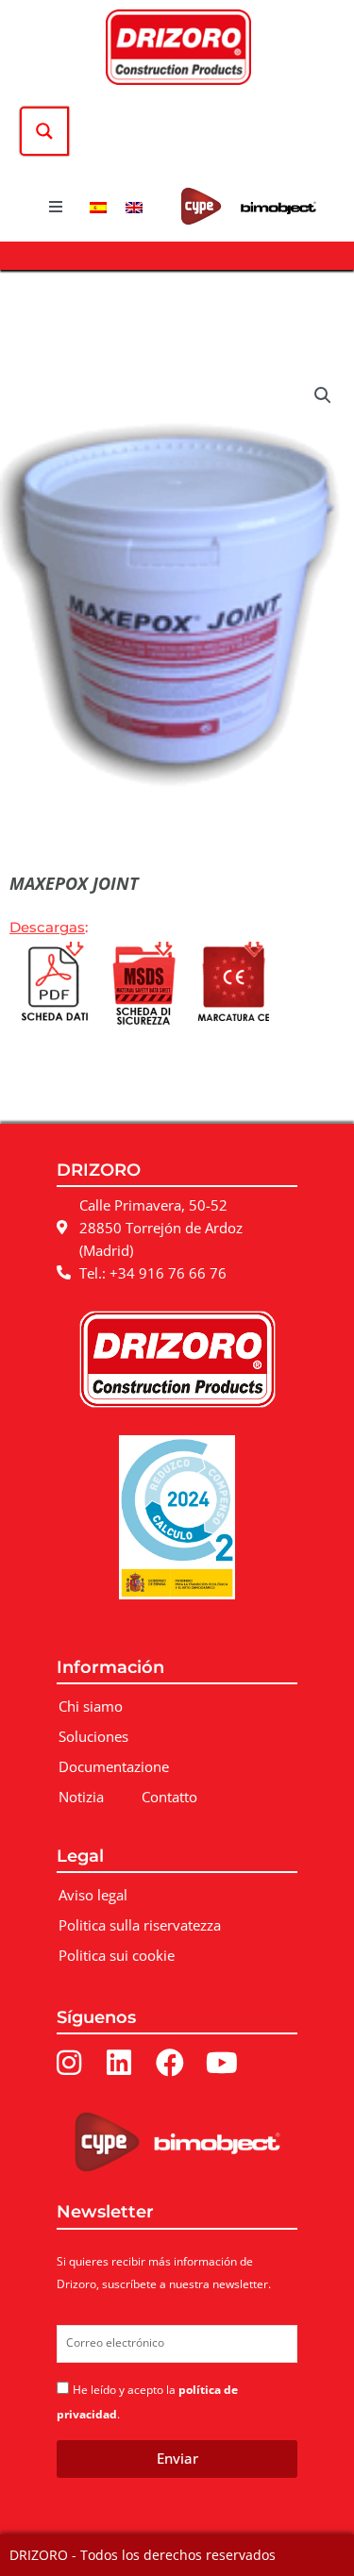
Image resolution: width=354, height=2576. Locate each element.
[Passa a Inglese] (134, 207)
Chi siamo (91, 1706)
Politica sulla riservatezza (140, 1925)
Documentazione (114, 1766)
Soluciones (93, 1736)
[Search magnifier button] (44, 131)
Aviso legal (93, 1895)
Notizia (81, 1797)
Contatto (169, 1797)
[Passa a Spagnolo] (98, 207)
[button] (56, 207)
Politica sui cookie (117, 1955)
